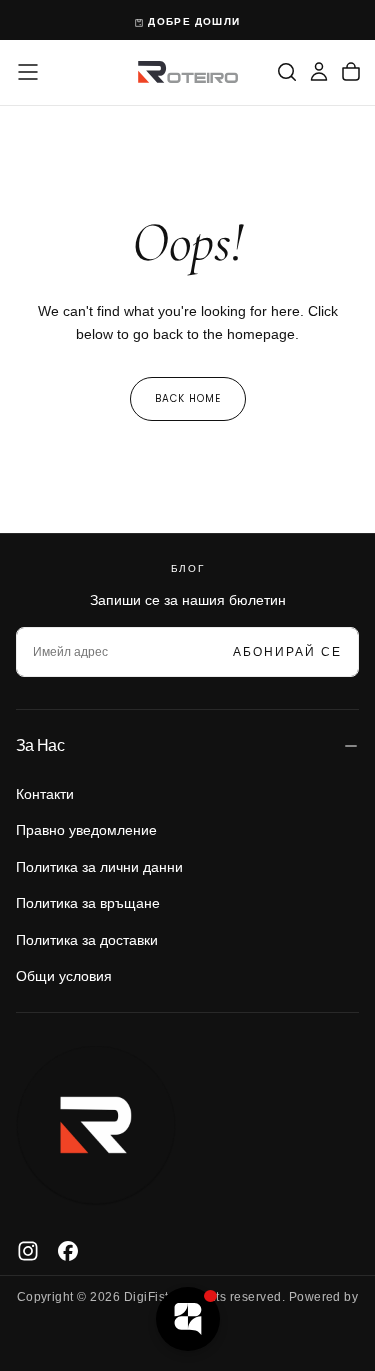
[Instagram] (28, 1251)
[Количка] (351, 72)
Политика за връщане (88, 903)
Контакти (45, 794)
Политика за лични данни (99, 867)
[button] (28, 72)
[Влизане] (319, 72)
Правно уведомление (86, 830)
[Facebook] (68, 1251)
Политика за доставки (87, 940)
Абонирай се (287, 651)
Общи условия (64, 976)
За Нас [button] (40, 745)
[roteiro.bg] (96, 1126)
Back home (188, 398)
